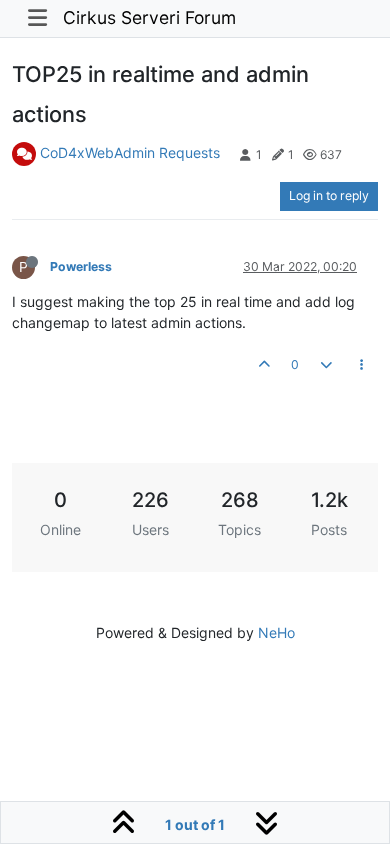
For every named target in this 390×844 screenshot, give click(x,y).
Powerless (81, 266)
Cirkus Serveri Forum (149, 17)
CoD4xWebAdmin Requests (130, 152)
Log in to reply (329, 195)
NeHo (276, 632)
